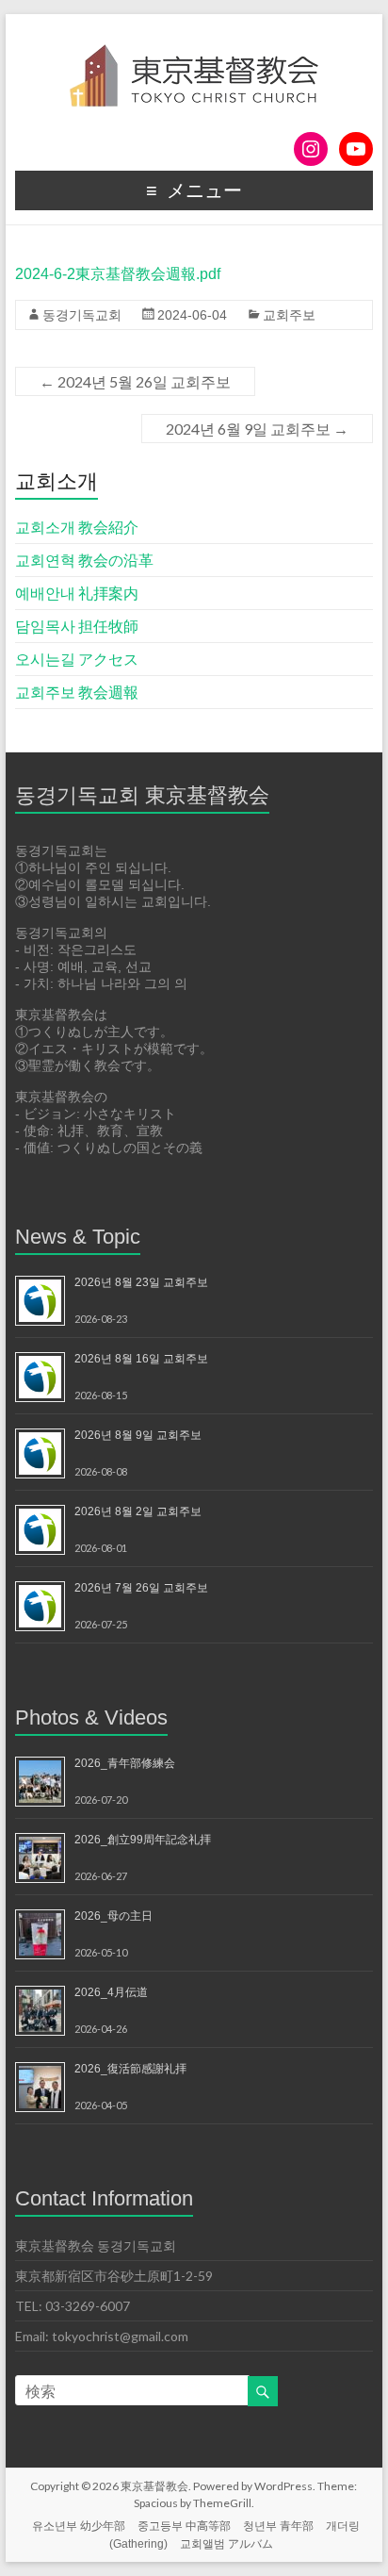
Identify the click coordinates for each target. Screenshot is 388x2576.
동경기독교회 (82, 315)
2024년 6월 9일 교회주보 (257, 429)
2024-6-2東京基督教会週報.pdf (118, 274)
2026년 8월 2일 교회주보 (138, 1511)
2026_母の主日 (113, 1916)
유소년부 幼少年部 (79, 2526)
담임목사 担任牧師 (77, 626)
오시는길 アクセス (77, 659)
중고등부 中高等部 (184, 2526)
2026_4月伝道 (111, 1992)
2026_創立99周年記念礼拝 (143, 1840)
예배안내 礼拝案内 (77, 593)
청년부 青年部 (278, 2526)
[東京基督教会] (194, 37)
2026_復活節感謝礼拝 (130, 2069)
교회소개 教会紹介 (77, 527)
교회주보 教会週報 (77, 692)
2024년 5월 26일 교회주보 (135, 381)
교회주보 (289, 315)
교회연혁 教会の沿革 (84, 560)
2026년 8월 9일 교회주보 (138, 1435)
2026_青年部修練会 (125, 1763)
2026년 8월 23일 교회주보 (141, 1282)
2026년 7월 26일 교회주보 (141, 1588)
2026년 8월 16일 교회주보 (141, 1359)
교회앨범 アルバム (226, 2544)
